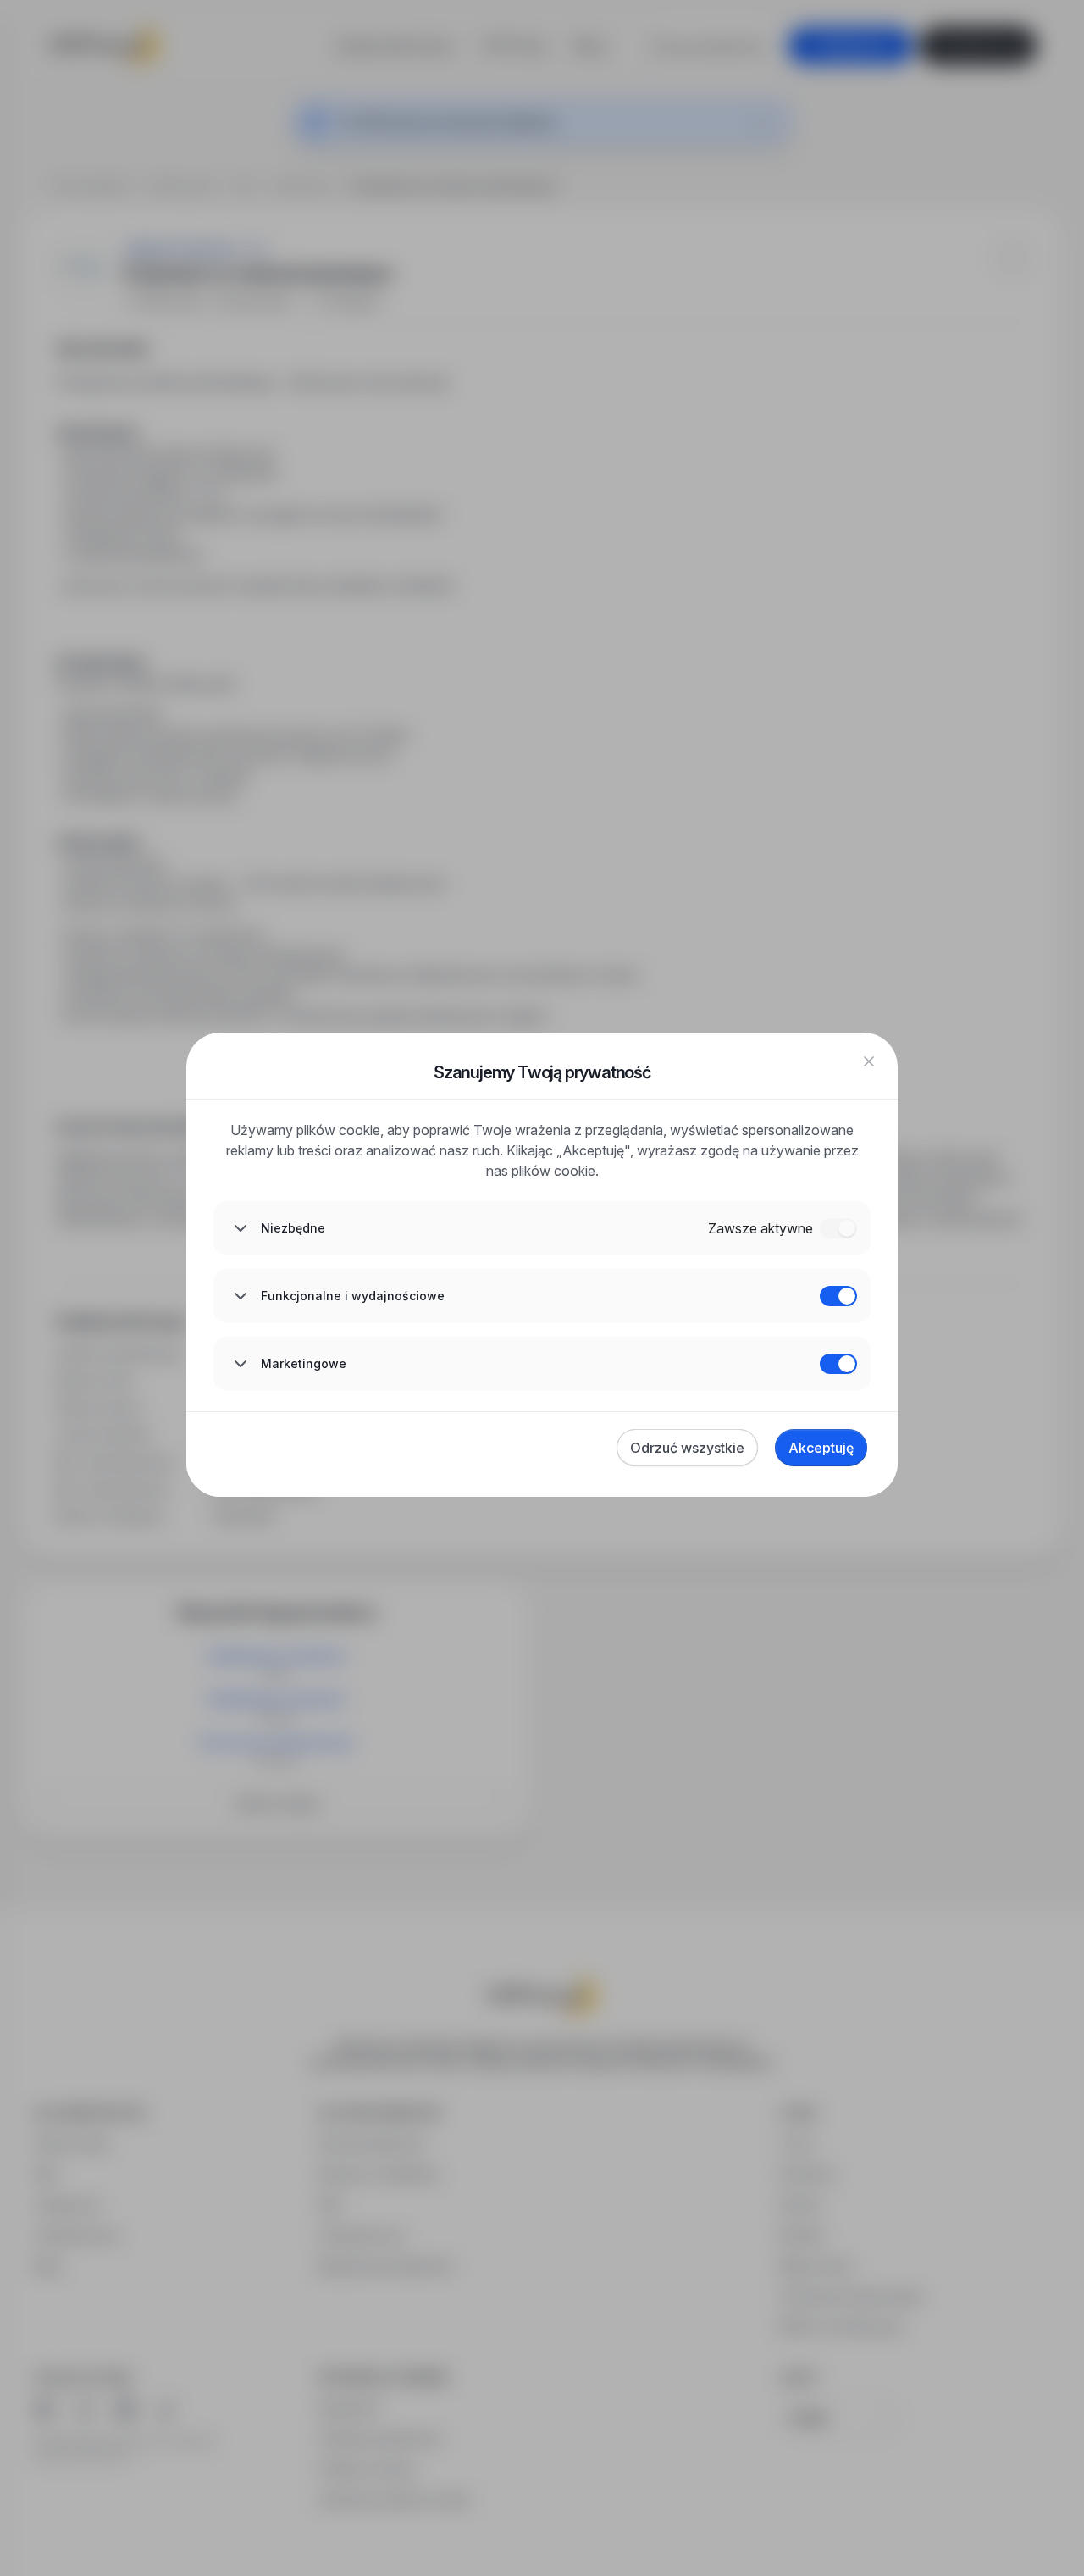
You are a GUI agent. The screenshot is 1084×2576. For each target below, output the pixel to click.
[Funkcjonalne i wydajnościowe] (838, 1296)
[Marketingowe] (838, 1364)
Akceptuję (821, 1448)
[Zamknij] (869, 1061)
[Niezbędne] (838, 1228)
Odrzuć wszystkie (687, 1448)
